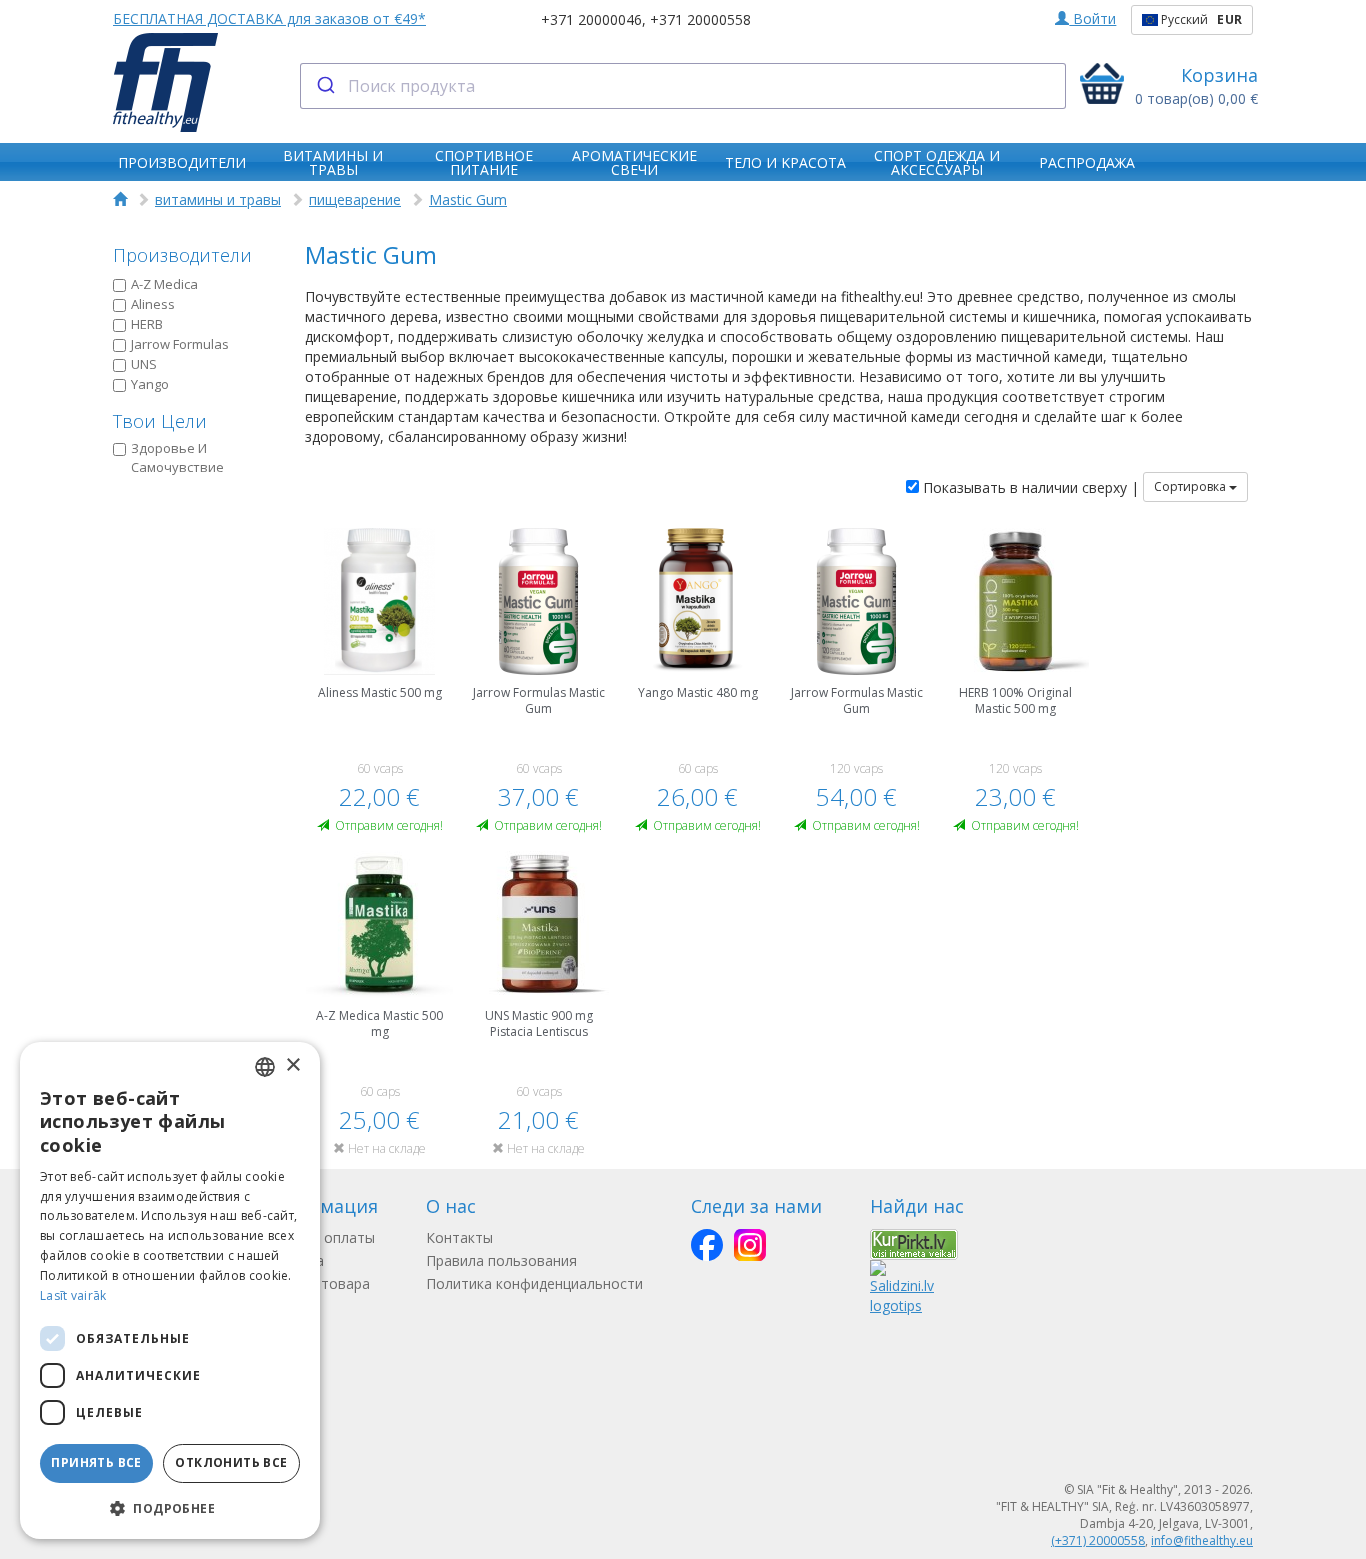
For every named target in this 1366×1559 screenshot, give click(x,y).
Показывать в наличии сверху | (1029, 487)
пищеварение (355, 199)
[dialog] (170, 1290)
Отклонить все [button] (231, 1462)
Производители (182, 255)
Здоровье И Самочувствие (177, 457)
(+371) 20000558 (1098, 1540)
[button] (170, 1507)
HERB (147, 324)
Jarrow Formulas (180, 344)
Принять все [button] (96, 1462)
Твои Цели (160, 421)
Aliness (153, 304)
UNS (144, 364)
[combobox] (683, 86)
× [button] (292, 1065)
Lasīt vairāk (73, 1295)
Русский (1200, 19)
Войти (1092, 18)
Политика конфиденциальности (534, 1283)
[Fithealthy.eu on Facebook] (707, 1245)
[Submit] (324, 86)
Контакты (459, 1237)
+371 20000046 (591, 19)
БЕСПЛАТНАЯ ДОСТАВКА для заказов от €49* (269, 18)
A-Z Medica (164, 284)
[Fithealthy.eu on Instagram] (750, 1245)
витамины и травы (218, 199)
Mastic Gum (468, 199)
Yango (150, 384)
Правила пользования (501, 1260)
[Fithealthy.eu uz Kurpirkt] (914, 1243)
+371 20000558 (700, 19)
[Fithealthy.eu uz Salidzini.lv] (902, 1286)
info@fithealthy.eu (1202, 1540)
